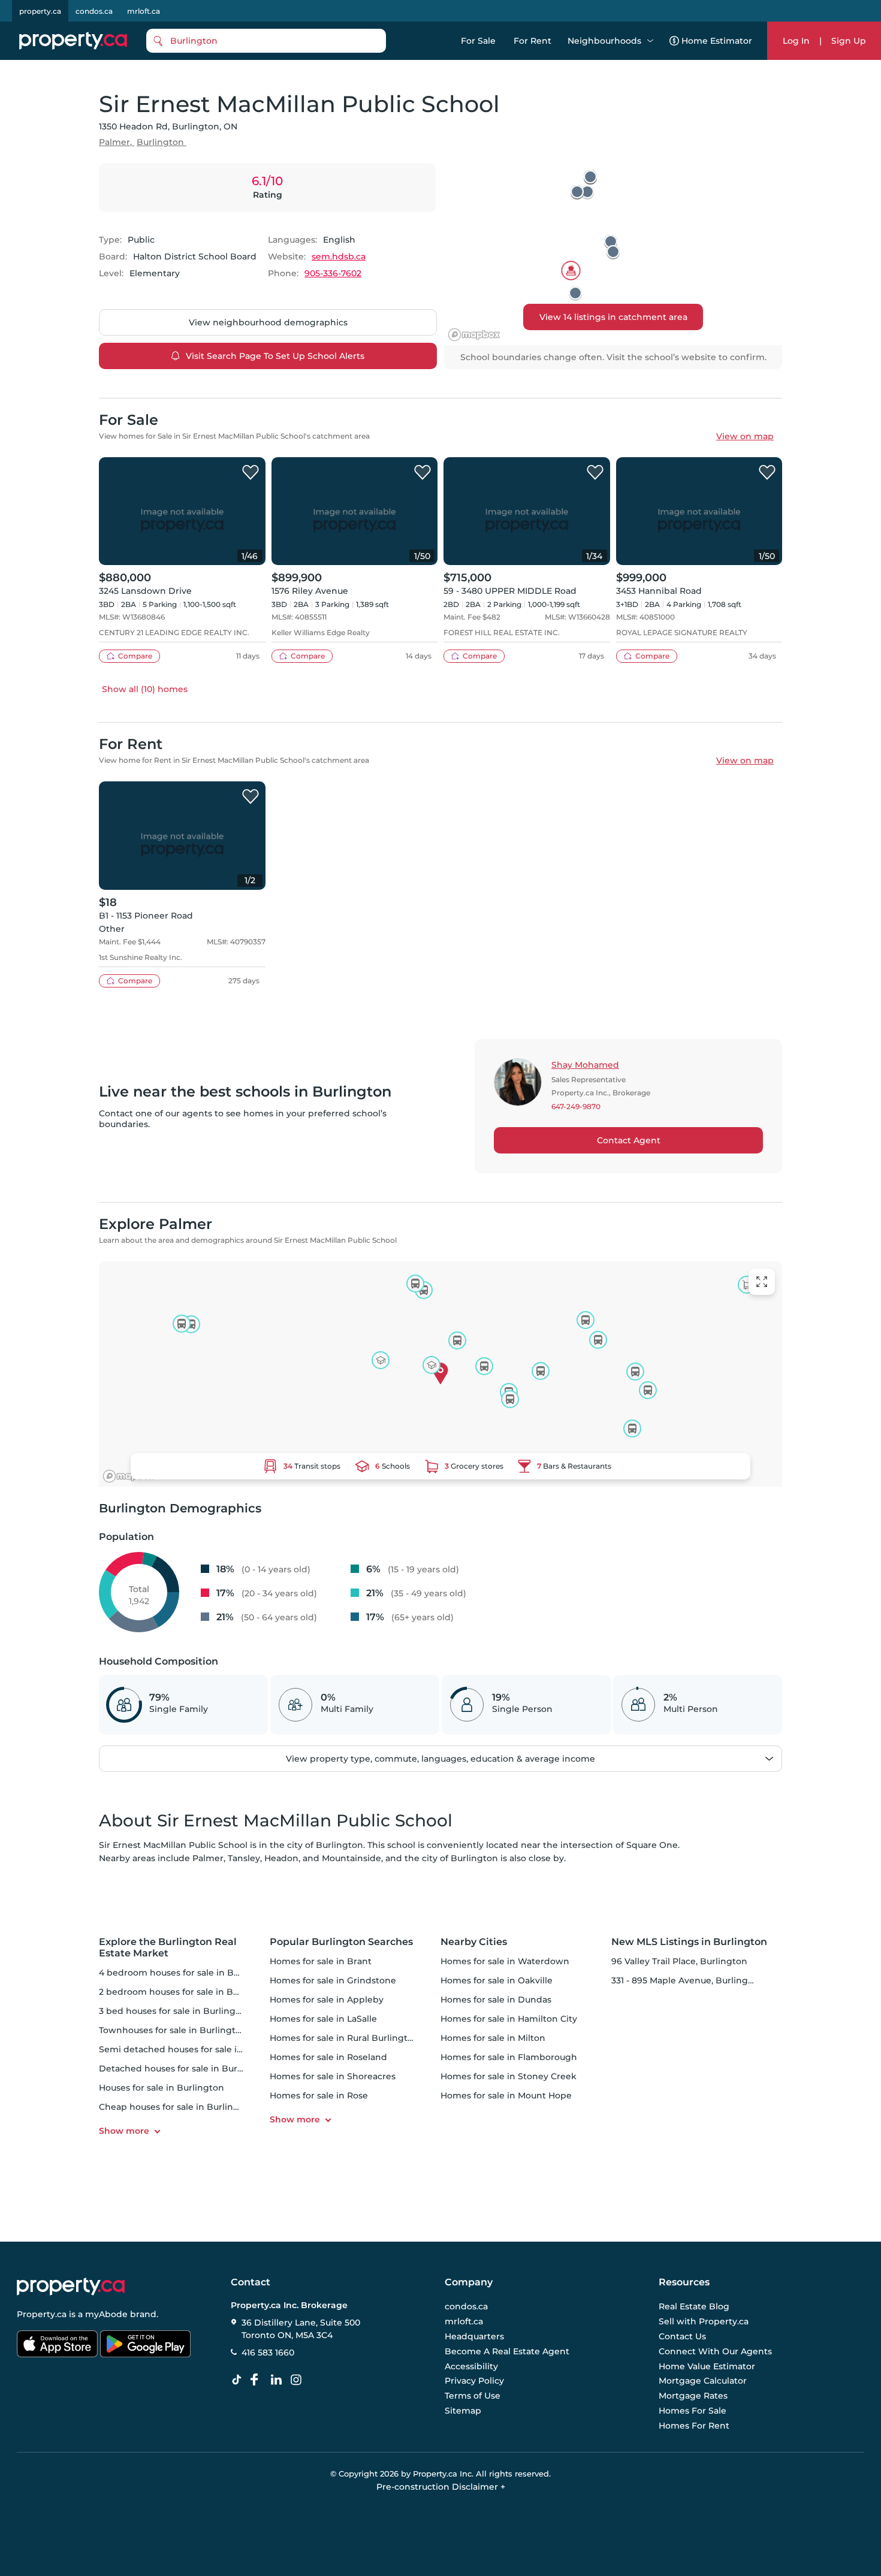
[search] (266, 41)
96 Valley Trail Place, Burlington (679, 1961)
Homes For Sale (693, 2411)
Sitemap (463, 2411)
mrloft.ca (144, 11)
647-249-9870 (576, 1107)
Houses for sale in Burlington (162, 2088)
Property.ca (42, 2314)
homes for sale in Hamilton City (509, 2019)
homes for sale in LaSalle (323, 2019)
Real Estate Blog (694, 2307)
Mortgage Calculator (703, 2381)
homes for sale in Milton (493, 2038)
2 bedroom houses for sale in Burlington (186, 1992)
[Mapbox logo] (474, 335)
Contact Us (682, 2336)
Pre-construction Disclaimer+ (441, 2487)
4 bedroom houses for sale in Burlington (187, 1973)
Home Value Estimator (707, 2366)
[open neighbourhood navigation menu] (650, 41)
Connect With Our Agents (715, 2351)
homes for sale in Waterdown (505, 1961)
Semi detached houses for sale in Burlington (196, 2049)
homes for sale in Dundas (496, 2000)
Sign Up (849, 41)
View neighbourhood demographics (268, 322)
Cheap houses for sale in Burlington (176, 2107)
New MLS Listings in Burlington (689, 1942)
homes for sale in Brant (321, 1961)
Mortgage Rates (693, 2396)
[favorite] (251, 473)
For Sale (478, 41)
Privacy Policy (474, 2381)
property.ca (40, 11)
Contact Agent (629, 1140)
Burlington (160, 142)
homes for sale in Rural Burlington (344, 2038)
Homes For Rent (694, 2426)
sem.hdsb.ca (339, 256)
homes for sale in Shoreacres (333, 2076)
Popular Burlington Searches (341, 1942)
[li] (279, 2380)
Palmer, (115, 142)
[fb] (259, 2380)
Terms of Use (473, 2396)
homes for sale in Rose (319, 2095)
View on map (745, 436)
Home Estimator (717, 41)
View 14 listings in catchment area (613, 317)
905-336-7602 (333, 273)
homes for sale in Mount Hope (506, 2095)
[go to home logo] (71, 2287)
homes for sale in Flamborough (509, 2057)
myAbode (106, 2314)
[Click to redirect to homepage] (73, 41)
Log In (796, 41)
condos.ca (94, 11)
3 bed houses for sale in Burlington (175, 2011)
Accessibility (471, 2366)
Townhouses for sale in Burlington (173, 2030)
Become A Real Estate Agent (507, 2351)
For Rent (532, 41)
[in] (298, 2380)
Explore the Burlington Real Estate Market (168, 1947)
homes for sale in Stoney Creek (509, 2076)
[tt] (239, 2380)
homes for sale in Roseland (328, 2057)
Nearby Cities (474, 1942)
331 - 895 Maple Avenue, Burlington (687, 1980)
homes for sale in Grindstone (333, 1980)
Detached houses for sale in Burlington (184, 2068)
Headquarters (474, 2336)
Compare (135, 656)
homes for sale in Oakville (497, 1980)
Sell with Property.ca (704, 2321)
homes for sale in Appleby (327, 2000)
